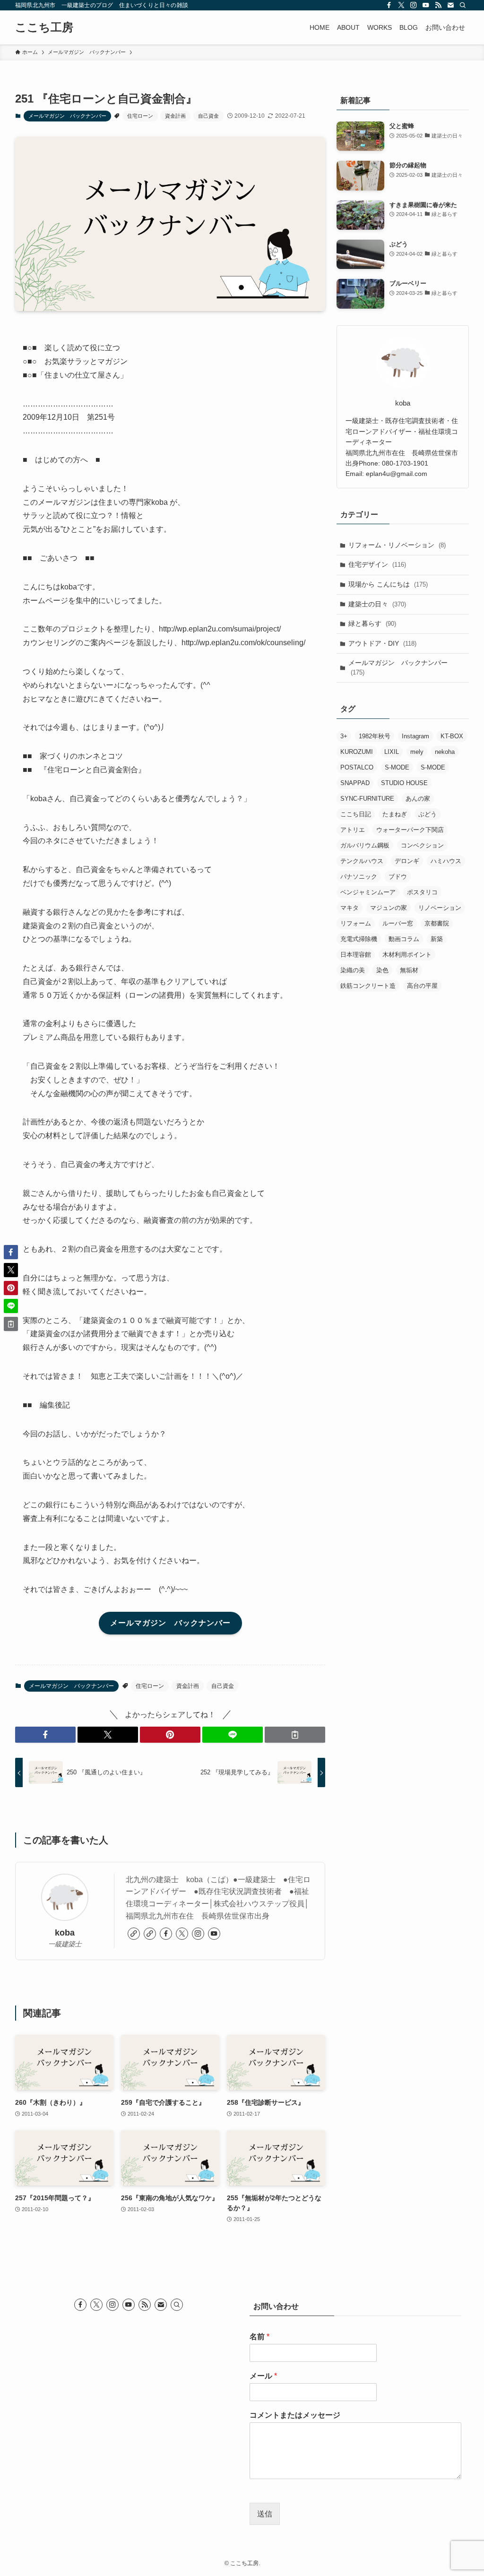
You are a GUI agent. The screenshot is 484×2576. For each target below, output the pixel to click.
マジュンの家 (389, 908)
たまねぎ (395, 814)
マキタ (350, 908)
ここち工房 (44, 27)
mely (417, 752)
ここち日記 (356, 814)
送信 (265, 2514)
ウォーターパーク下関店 (410, 830)
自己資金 (208, 116)
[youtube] (426, 5)
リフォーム (356, 923)
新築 (437, 939)
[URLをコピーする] (295, 1735)
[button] (45, 1735)
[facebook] (389, 5)
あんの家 (418, 799)
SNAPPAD (355, 783)
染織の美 (353, 970)
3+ (344, 736)
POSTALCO (357, 767)
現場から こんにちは (388, 584)
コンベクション (422, 845)
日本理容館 (356, 955)
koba (65, 1933)
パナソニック (359, 877)
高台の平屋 (422, 986)
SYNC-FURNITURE (367, 799)
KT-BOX (452, 736)
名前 (259, 2337)
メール (263, 2376)
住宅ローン (140, 116)
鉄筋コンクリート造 (368, 986)
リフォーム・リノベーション (397, 545)
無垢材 (409, 970)
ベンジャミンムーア (368, 892)
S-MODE (397, 767)
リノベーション (440, 908)
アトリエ (353, 830)
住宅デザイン (377, 564)
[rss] (438, 5)
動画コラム (404, 939)
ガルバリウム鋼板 (365, 845)
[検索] (463, 5)
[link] (134, 1934)
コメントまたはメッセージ (295, 2415)
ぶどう (428, 814)
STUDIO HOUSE (404, 783)
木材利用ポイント (407, 955)
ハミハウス (446, 861)
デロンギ (407, 861)
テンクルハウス (362, 861)
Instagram (415, 736)
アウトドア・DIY (382, 643)
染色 (382, 970)
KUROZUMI (357, 752)
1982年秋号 (375, 736)
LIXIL (392, 752)
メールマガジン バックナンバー (67, 116)
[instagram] (414, 5)
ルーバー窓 (398, 923)
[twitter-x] (401, 5)
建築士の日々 (377, 604)
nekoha (445, 752)
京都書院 (437, 923)
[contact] (450, 5)
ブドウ (398, 877)
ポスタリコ (422, 892)
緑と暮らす (372, 623)
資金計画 (175, 116)
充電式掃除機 (359, 939)
